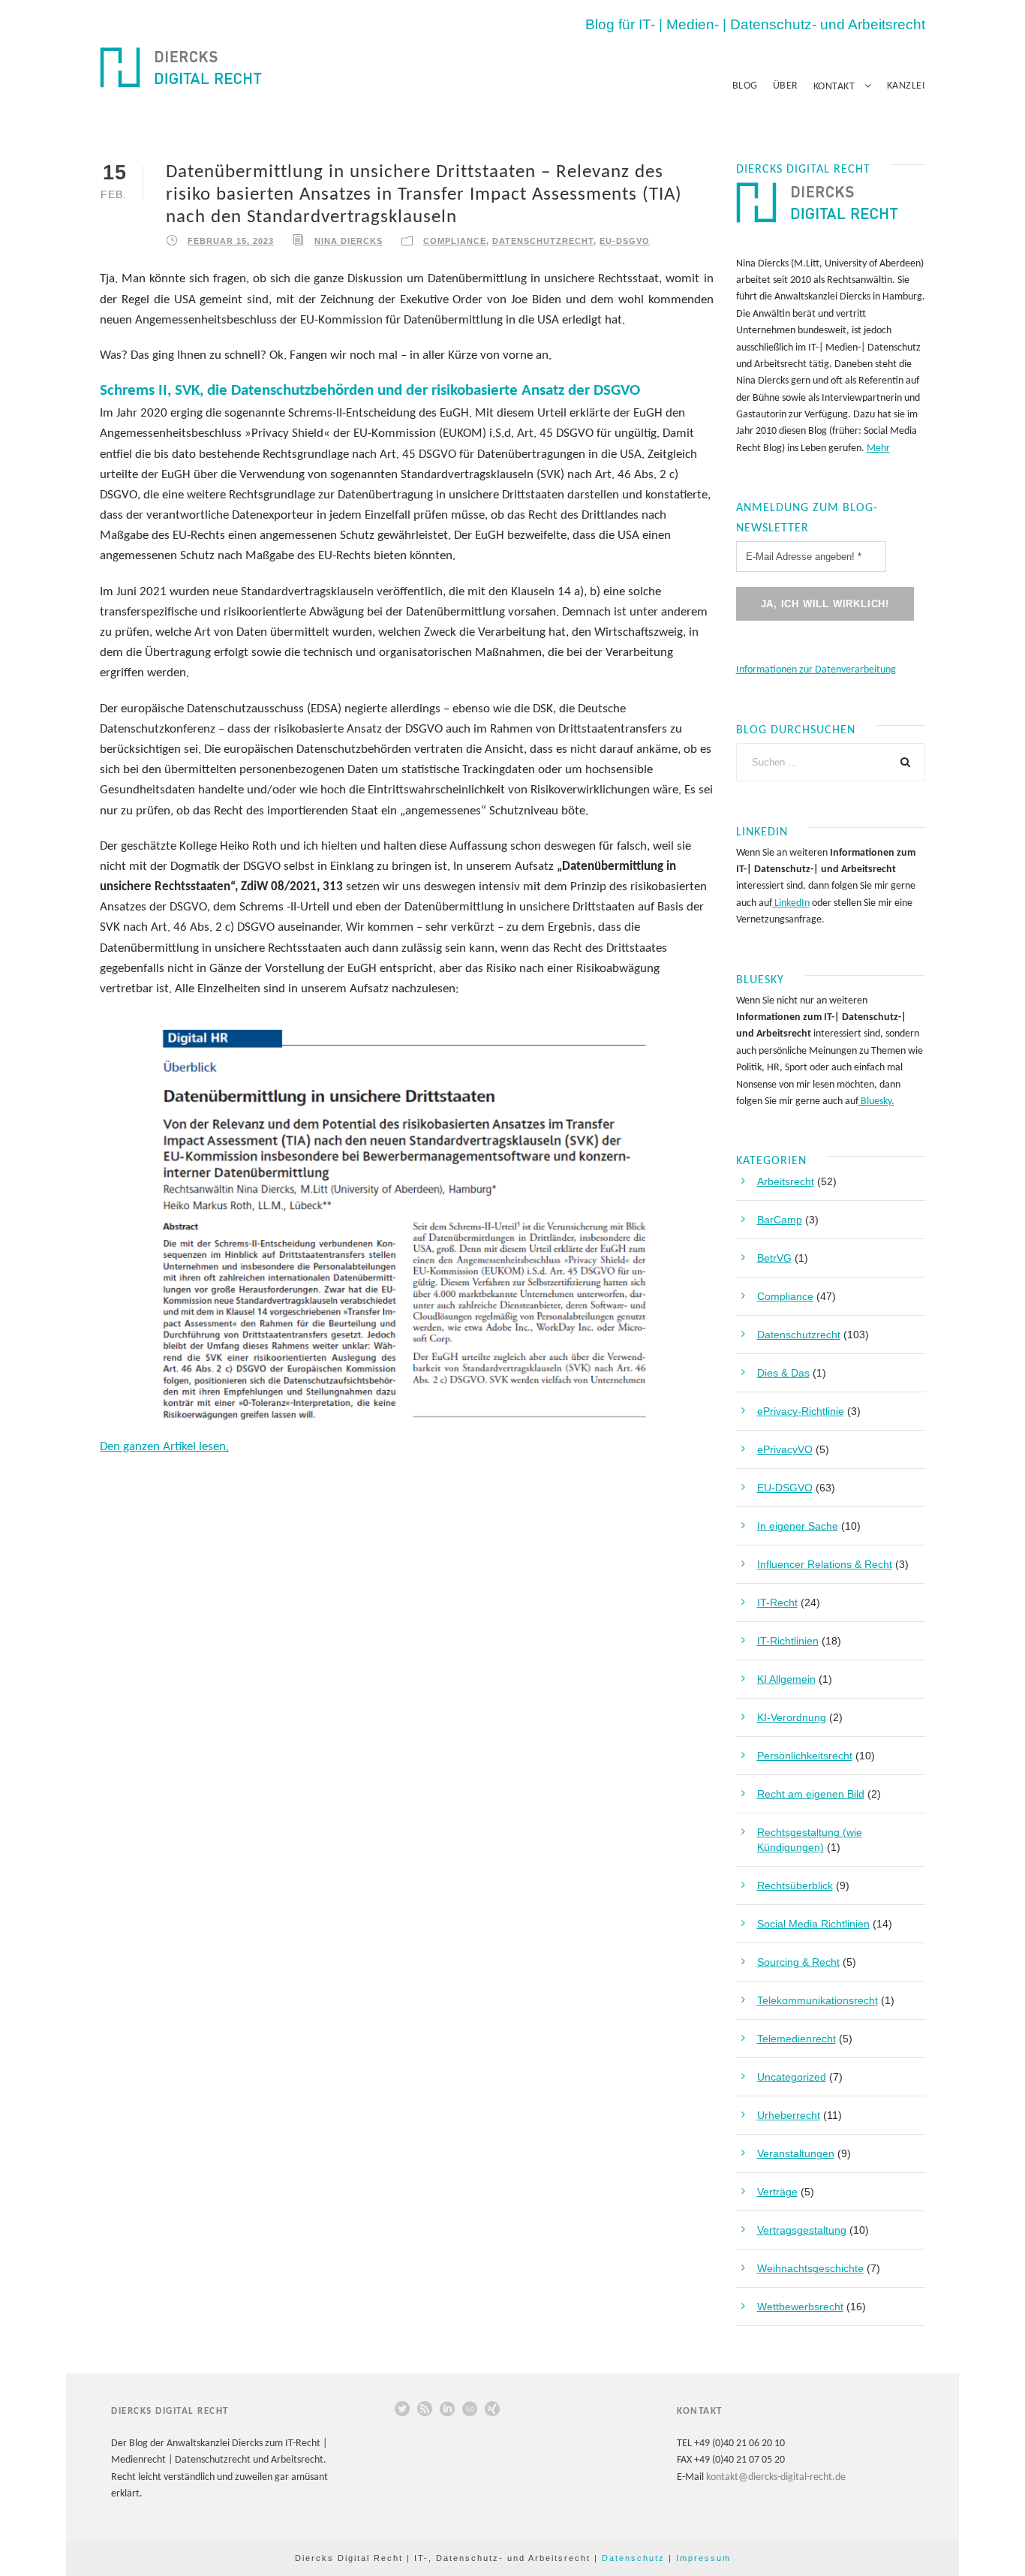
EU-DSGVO (625, 241)
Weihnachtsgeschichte (810, 2268)
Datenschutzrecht (543, 241)
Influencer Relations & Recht (825, 1564)
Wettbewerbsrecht (800, 2307)
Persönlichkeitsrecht (805, 1756)
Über (786, 86)
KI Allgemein (786, 1679)
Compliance (455, 241)
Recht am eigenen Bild (811, 1794)
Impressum (703, 2558)
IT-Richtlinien (788, 1641)
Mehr (878, 448)
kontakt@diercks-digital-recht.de (776, 2477)
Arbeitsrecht (786, 1181)
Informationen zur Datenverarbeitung (816, 670)
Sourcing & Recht (798, 1962)
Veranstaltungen (796, 2153)
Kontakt (834, 87)
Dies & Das (783, 1373)
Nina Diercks (349, 241)
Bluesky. (876, 1101)
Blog (745, 86)
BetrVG (774, 1258)
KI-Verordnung (792, 1717)
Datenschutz (633, 2558)
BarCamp (780, 1220)
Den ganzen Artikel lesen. (164, 1447)
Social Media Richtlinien (813, 1924)
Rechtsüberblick (795, 1885)
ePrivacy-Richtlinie (801, 1411)
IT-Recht (777, 1602)
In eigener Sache (798, 1526)
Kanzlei (906, 86)
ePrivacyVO (785, 1449)
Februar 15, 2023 (231, 241)
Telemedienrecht (797, 2039)
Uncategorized (792, 2077)
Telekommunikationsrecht (818, 2000)
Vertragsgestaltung (802, 2230)
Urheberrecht (789, 2115)
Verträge (777, 2192)
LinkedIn (791, 903)
